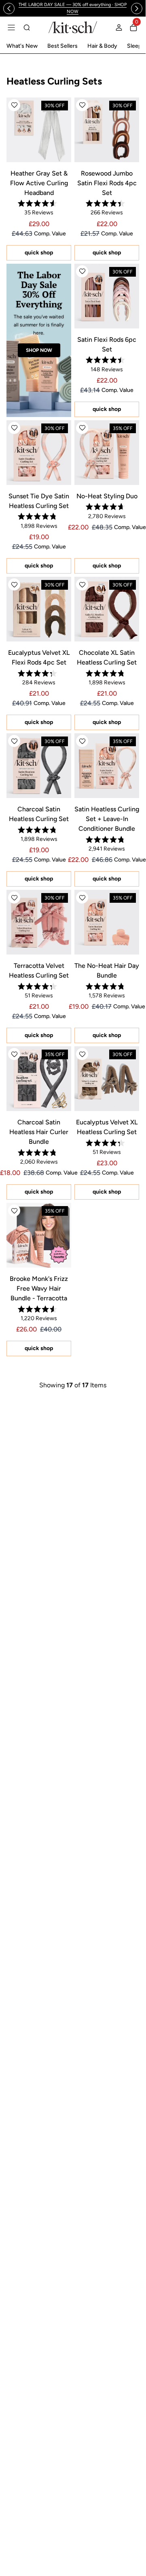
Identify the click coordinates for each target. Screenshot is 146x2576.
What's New (22, 46)
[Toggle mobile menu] (11, 28)
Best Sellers (62, 46)
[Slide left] (9, 8)
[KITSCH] (73, 27)
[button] (14, 105)
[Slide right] (137, 8)
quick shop (39, 253)
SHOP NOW (39, 350)
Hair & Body (102, 46)
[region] (73, 8)
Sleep (134, 46)
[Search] (27, 28)
